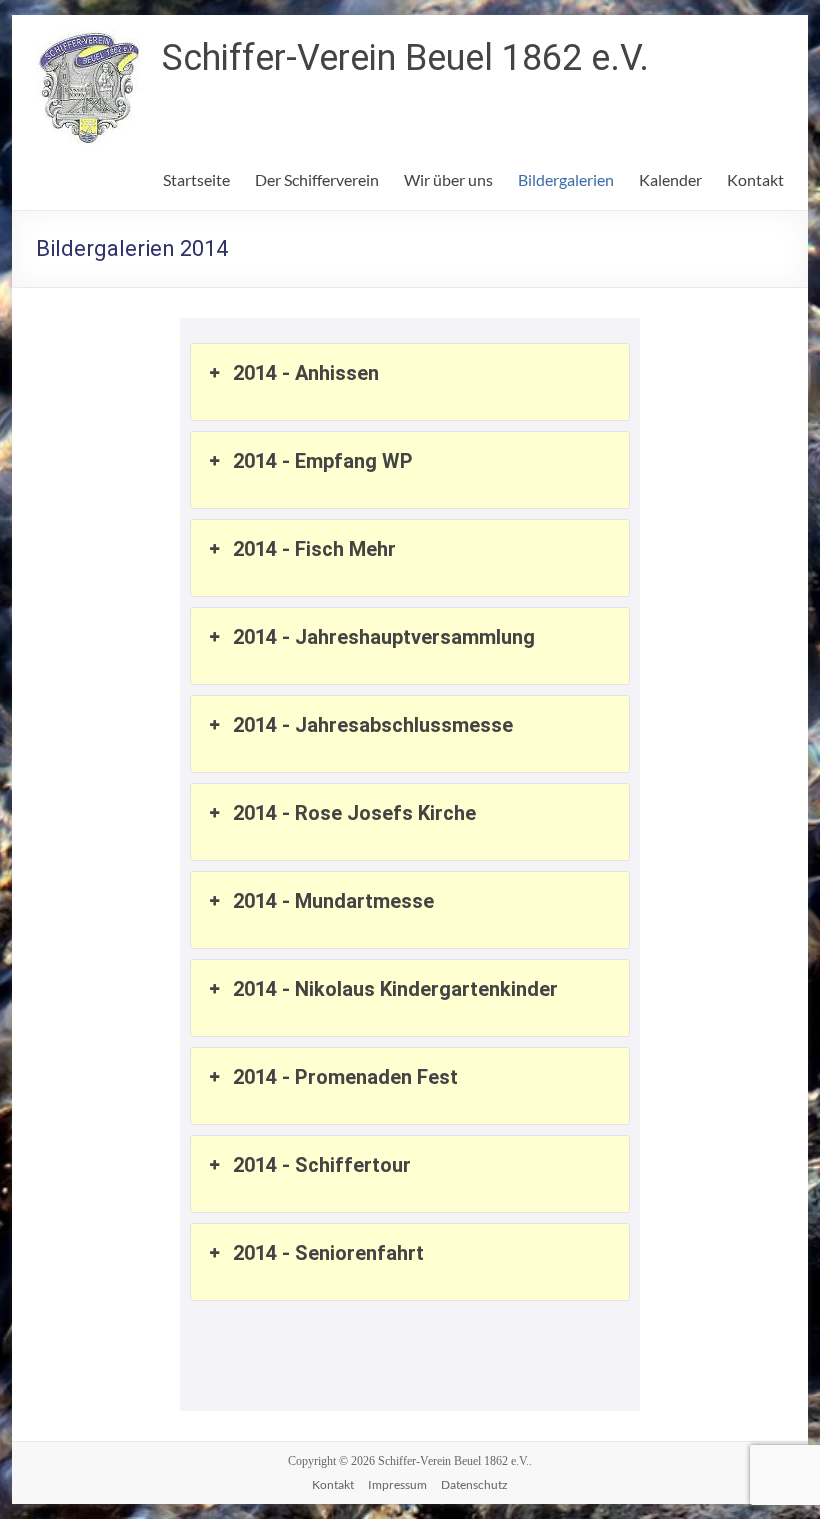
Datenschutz (474, 1484)
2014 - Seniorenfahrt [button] (328, 1253)
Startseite (196, 179)
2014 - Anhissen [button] (306, 373)
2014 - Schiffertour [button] (322, 1165)
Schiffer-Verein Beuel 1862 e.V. (405, 58)
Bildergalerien (566, 179)
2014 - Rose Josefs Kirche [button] (354, 813)
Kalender (670, 179)
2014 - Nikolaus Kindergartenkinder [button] (395, 989)
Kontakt (755, 179)
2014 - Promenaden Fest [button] (345, 1077)
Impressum (397, 1484)
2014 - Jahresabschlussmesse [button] (373, 725)
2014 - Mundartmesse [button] (333, 901)
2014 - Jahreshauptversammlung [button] (384, 637)
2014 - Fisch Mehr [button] (314, 549)
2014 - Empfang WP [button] (323, 461)
